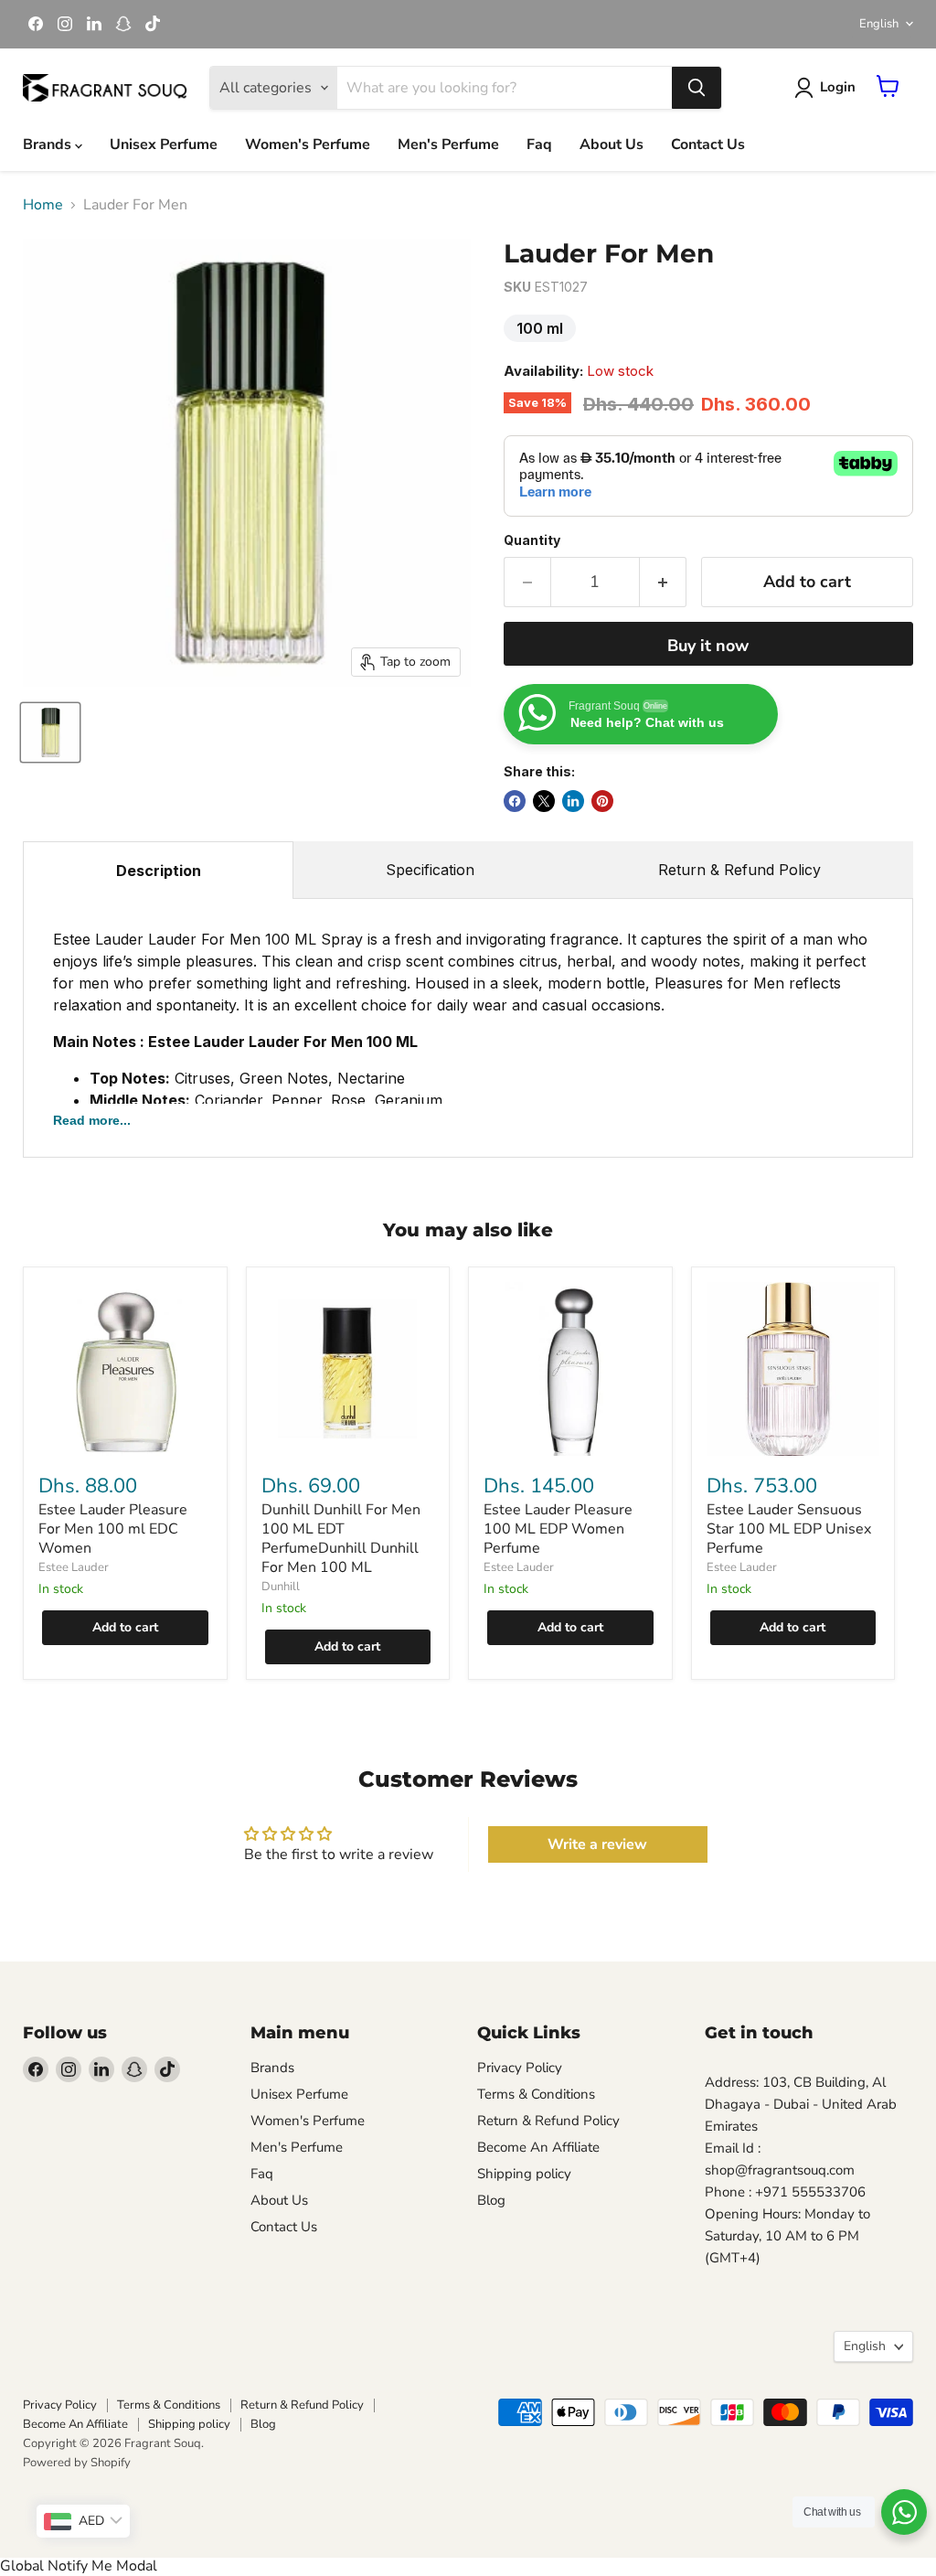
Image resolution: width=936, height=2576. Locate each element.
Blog (491, 2200)
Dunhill (281, 1587)
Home (43, 205)
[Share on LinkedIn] (573, 801)
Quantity (532, 540)
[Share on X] (544, 801)
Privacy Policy (520, 2068)
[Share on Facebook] (515, 801)
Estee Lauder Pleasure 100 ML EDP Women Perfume (558, 1529)
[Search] (697, 88)
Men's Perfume (448, 144)
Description (159, 871)
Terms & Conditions (536, 2094)
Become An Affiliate (538, 2147)
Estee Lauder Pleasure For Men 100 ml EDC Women (113, 1529)
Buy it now (708, 646)
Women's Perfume (308, 144)
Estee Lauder (74, 1567)
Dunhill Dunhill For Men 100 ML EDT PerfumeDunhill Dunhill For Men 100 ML (341, 1539)
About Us (612, 144)
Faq (539, 144)
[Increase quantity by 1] (663, 582)
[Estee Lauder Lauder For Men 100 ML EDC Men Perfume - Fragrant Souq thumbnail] (50, 732)
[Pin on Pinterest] (602, 801)
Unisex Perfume (164, 144)
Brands (49, 144)
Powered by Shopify (77, 2463)
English (879, 24)
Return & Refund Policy (739, 870)
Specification (430, 870)
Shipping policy (524, 2174)
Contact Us (708, 144)
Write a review (597, 1844)
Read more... (92, 1120)
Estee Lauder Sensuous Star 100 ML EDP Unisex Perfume (789, 1529)
